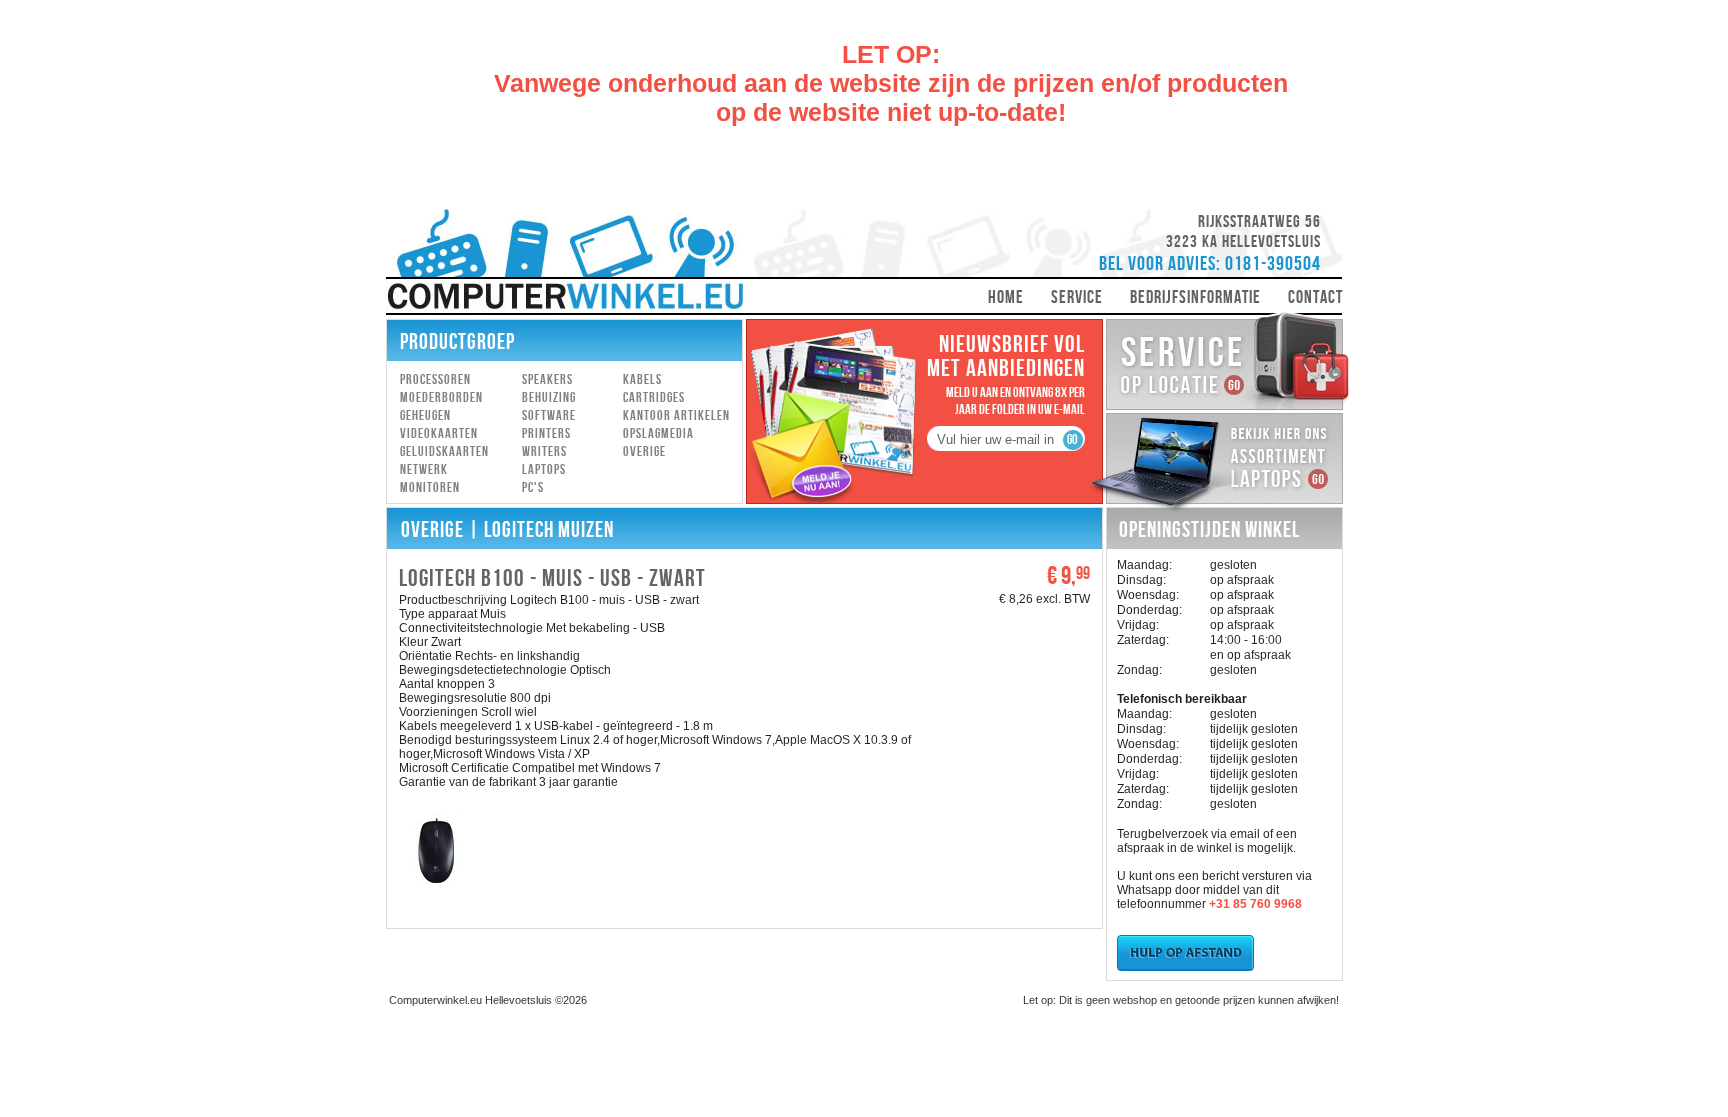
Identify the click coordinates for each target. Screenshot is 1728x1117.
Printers (546, 433)
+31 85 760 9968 (1255, 904)
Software (549, 415)
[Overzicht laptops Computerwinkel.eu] (1220, 511)
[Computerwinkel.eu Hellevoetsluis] (564, 262)
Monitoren (430, 487)
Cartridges (654, 397)
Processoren (435, 379)
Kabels (642, 379)
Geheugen (425, 415)
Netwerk (424, 469)
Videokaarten (439, 433)
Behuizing (549, 397)
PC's (533, 487)
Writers (544, 451)
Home (1006, 297)
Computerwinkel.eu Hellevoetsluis (470, 1000)
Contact (1315, 297)
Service (1077, 297)
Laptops (544, 469)
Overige (644, 451)
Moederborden (441, 397)
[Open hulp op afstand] (1185, 967)
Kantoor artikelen (676, 415)
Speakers (547, 379)
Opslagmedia (658, 433)
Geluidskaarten (444, 451)
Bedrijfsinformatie (1195, 297)
